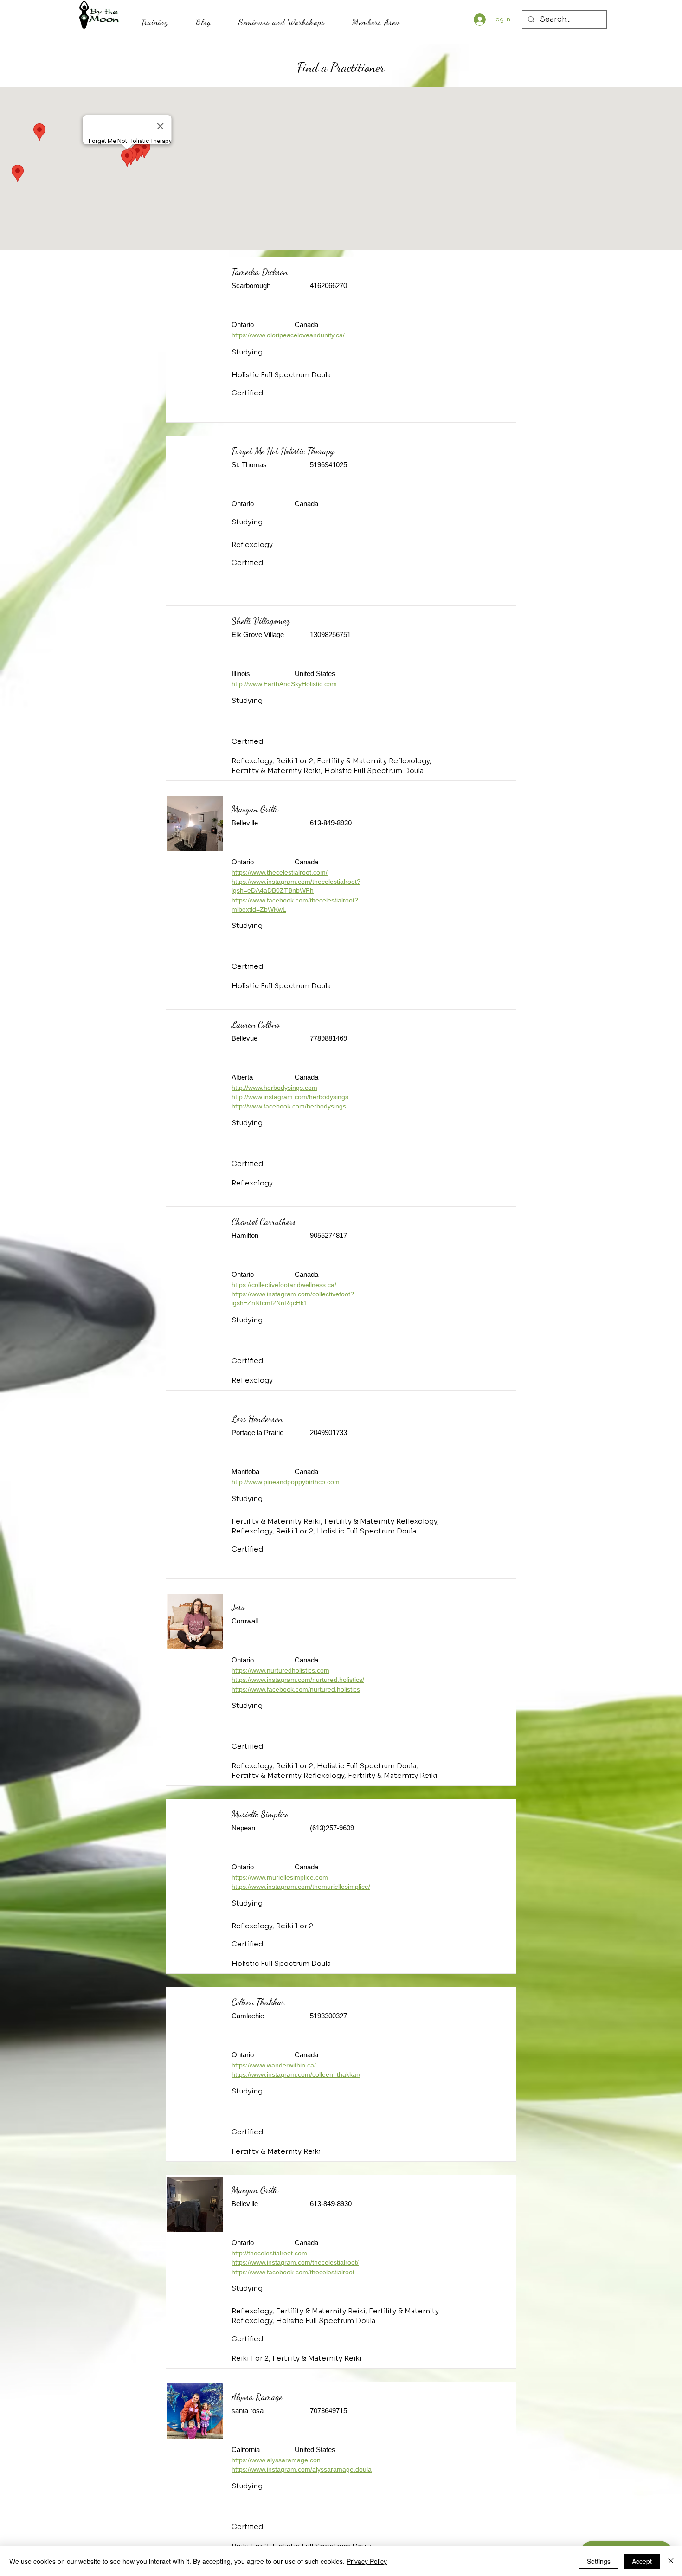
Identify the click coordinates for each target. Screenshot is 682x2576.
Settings (599, 2561)
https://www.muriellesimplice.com (280, 1877)
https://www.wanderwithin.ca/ (274, 2065)
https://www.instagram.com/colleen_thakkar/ (296, 2074)
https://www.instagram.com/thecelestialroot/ (295, 2262)
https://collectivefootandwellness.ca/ (284, 1285)
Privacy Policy (367, 2561)
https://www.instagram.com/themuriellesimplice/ (301, 1887)
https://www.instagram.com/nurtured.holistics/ (298, 1680)
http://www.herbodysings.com (274, 1088)
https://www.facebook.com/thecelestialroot (293, 2272)
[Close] (671, 2561)
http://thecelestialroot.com (269, 2253)
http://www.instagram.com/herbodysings (290, 1097)
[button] (154, 22)
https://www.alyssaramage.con (276, 2460)
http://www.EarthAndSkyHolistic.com (284, 684)
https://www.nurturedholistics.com (280, 1670)
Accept (642, 2561)
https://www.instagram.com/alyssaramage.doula (302, 2469)
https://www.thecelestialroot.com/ (280, 872)
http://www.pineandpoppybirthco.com (286, 1482)
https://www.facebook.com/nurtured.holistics (296, 1689)
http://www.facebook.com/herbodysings (289, 1106)
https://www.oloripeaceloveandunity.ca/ (288, 335)
